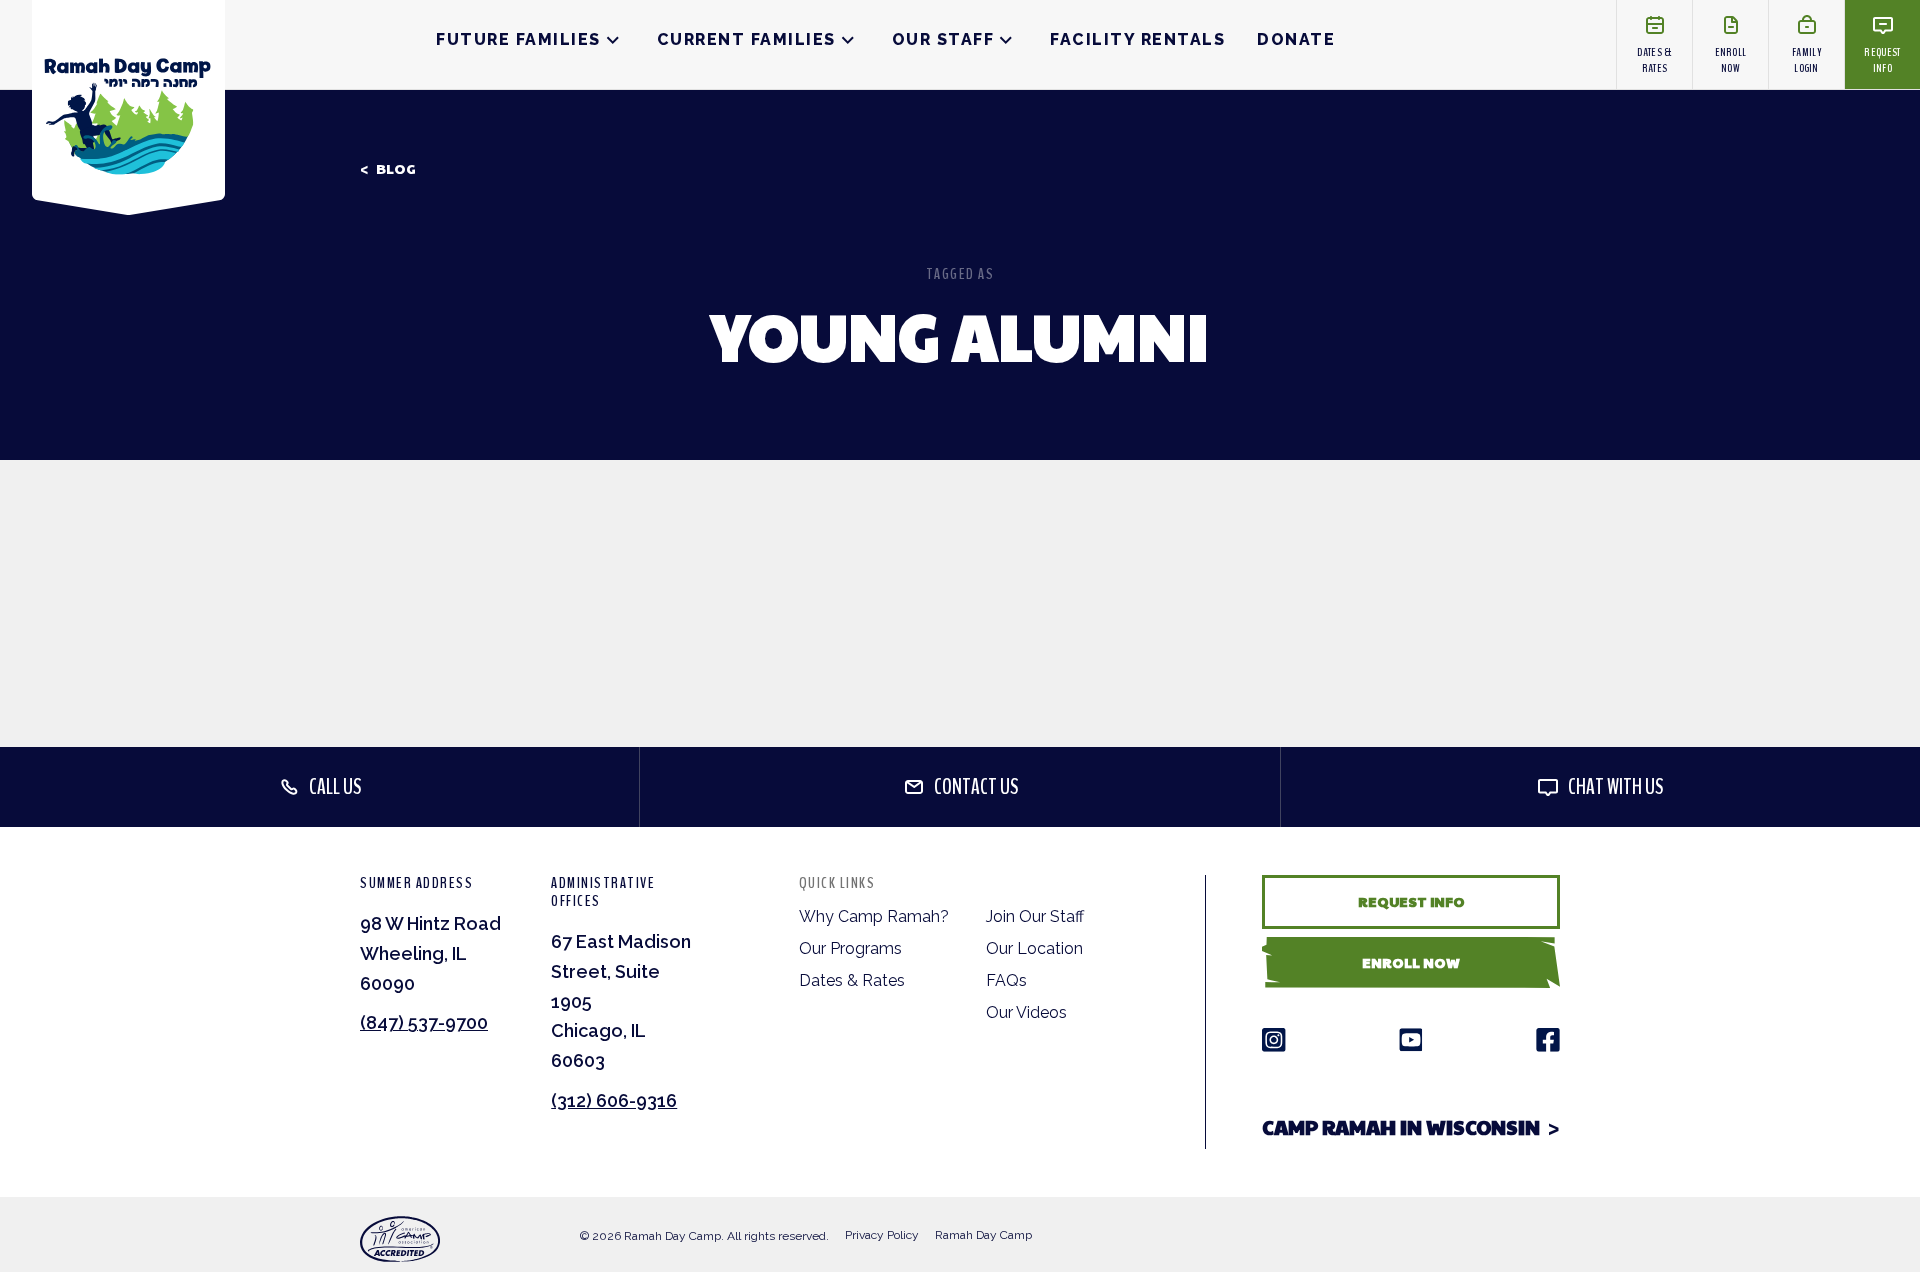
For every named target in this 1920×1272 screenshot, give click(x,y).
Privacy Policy (882, 1235)
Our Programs (850, 948)
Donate (1296, 39)
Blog (396, 169)
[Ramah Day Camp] (128, 107)
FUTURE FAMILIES (518, 39)
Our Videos (1026, 1012)
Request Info (1411, 901)
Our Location (1034, 948)
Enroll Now (1411, 962)
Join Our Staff (1035, 916)
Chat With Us (1616, 787)
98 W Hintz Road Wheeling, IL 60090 (430, 953)
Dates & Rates (852, 980)
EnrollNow (1731, 60)
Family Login (1806, 60)
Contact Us (976, 787)
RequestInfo (1882, 60)
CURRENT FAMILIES (746, 39)
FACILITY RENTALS (1137, 39)
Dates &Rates (1654, 60)
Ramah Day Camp (983, 1235)
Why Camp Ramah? (874, 916)
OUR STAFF (943, 39)
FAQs (1006, 980)
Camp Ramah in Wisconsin (1401, 1127)
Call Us (335, 787)
